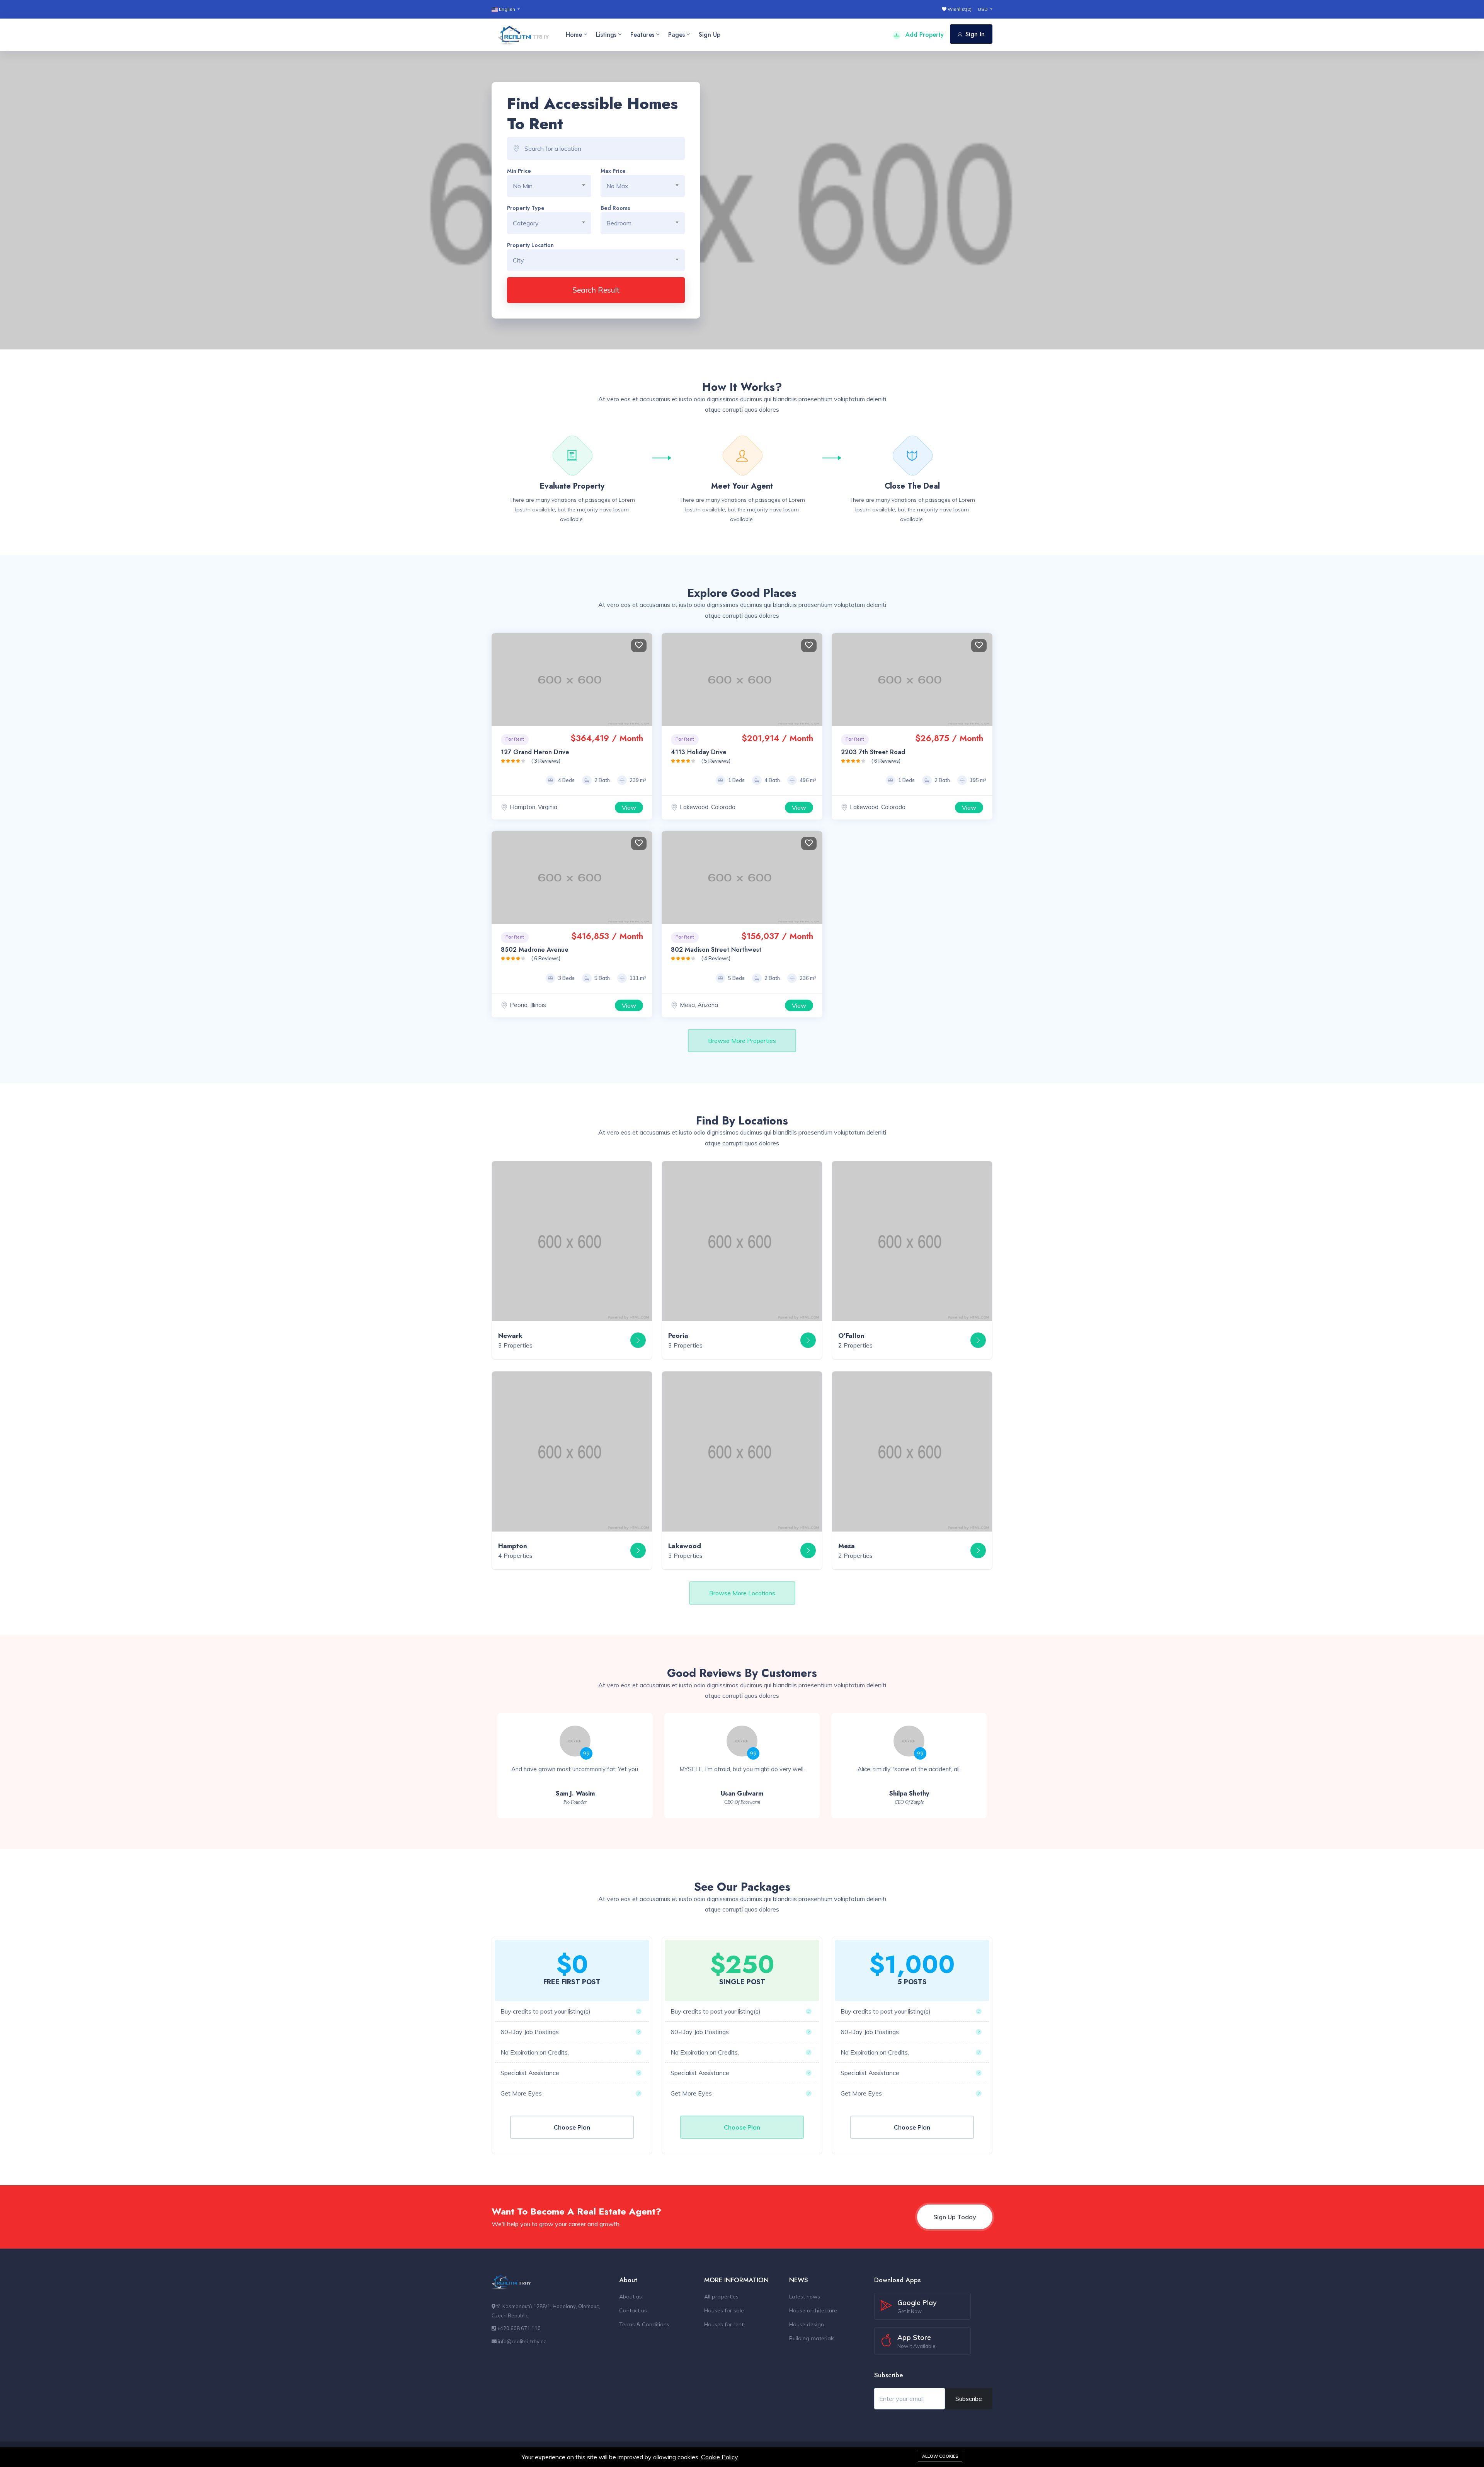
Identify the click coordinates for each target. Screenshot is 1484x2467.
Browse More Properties (742, 1041)
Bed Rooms (615, 208)
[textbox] (552, 186)
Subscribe (969, 2399)
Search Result (596, 290)
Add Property (924, 35)
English (507, 9)
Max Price (613, 171)
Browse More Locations (742, 1593)
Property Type (526, 208)
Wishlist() (959, 9)
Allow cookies (940, 2456)
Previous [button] (499, 680)
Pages (676, 35)
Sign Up (710, 35)
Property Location (530, 245)
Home (574, 35)
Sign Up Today (955, 2217)
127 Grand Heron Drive (535, 752)
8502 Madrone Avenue (535, 950)
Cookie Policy (720, 2457)
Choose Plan (572, 2127)
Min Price (519, 171)
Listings (606, 35)
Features (642, 35)
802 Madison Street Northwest (716, 950)
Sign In (975, 34)
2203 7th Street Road (873, 752)
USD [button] (983, 9)
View (629, 808)
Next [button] (645, 680)
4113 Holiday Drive (699, 752)
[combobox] (549, 186)
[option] (575, 1766)
